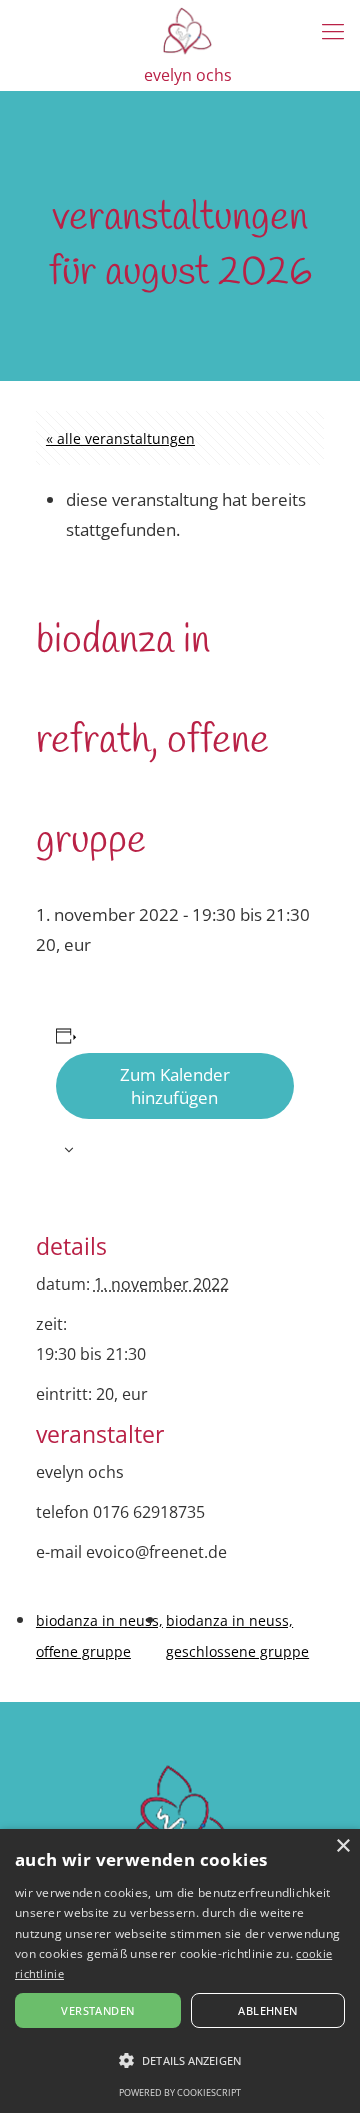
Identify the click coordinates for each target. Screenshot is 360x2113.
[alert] (180, 1971)
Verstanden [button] (97, 2010)
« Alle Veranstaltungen (120, 438)
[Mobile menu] (333, 30)
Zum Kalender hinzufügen (175, 1086)
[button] (180, 2061)
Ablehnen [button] (267, 2010)
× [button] (342, 1846)
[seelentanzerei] (187, 30)
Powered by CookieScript (180, 2092)
